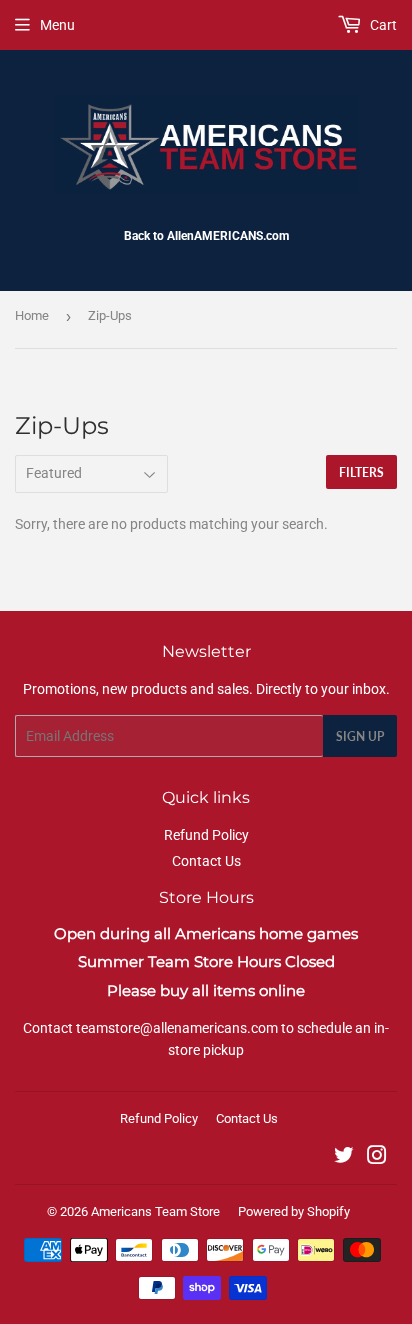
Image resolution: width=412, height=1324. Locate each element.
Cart (382, 25)
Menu (57, 25)
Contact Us (206, 861)
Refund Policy (206, 835)
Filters (361, 472)
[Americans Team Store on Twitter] (344, 1158)
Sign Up (360, 736)
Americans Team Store (155, 1211)
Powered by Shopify (294, 1211)
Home (32, 315)
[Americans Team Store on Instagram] (377, 1158)
